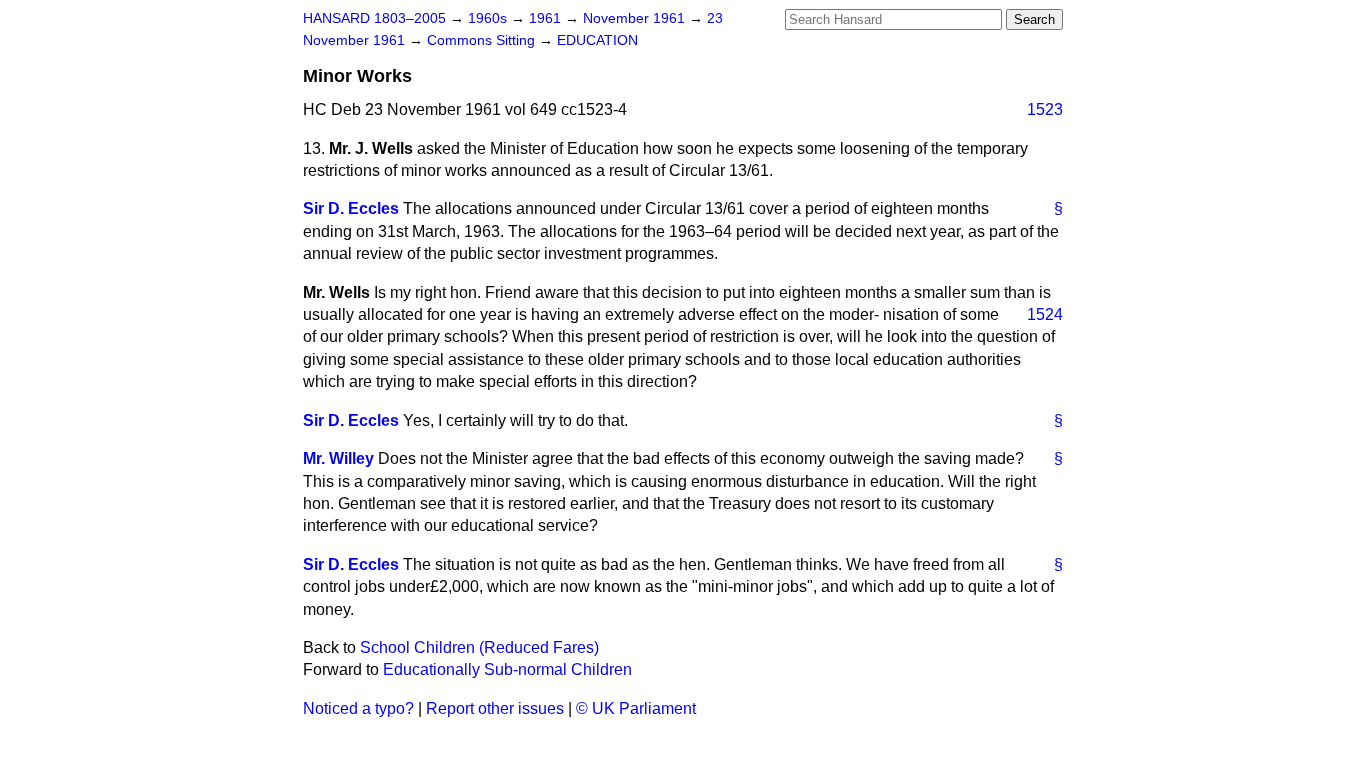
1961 (547, 18)
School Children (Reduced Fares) (479, 647)
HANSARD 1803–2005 (374, 18)
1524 (1045, 314)
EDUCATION (597, 40)
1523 (1045, 109)
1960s (489, 18)
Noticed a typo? (358, 708)
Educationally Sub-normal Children (507, 669)
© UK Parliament (636, 708)
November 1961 (636, 18)
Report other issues (495, 708)
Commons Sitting (483, 40)
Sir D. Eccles (351, 208)
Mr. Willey (338, 458)
